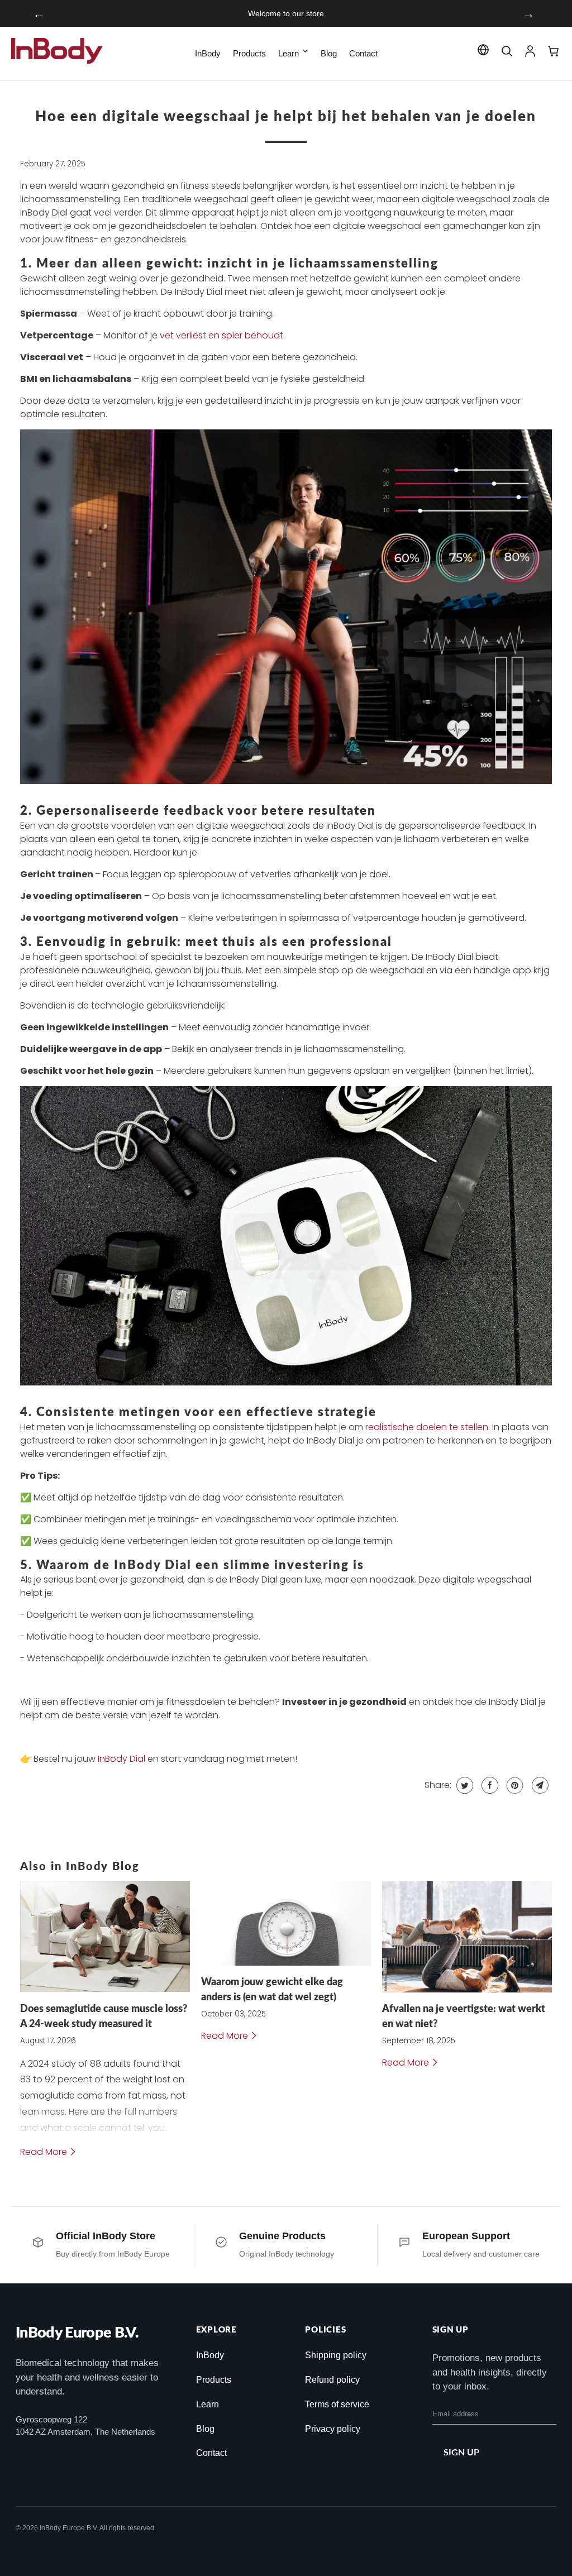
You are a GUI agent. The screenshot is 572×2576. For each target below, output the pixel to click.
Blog (329, 53)
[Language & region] (483, 52)
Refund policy (332, 2380)
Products (249, 53)
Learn (289, 53)
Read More (45, 2152)
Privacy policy (333, 2429)
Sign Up (461, 2452)
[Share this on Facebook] (488, 1785)
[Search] (507, 54)
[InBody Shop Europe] (59, 54)
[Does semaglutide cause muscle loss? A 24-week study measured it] (105, 1937)
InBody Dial (121, 1759)
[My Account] (530, 54)
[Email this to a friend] (539, 1785)
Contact (363, 53)
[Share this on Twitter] (463, 1785)
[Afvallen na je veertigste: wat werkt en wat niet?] (467, 1937)
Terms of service (337, 2404)
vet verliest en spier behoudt (221, 335)
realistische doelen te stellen (427, 1427)
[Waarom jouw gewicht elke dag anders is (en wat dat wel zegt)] (286, 1923)
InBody (208, 53)
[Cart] (554, 54)
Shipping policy (336, 2355)
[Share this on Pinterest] (514, 1785)
